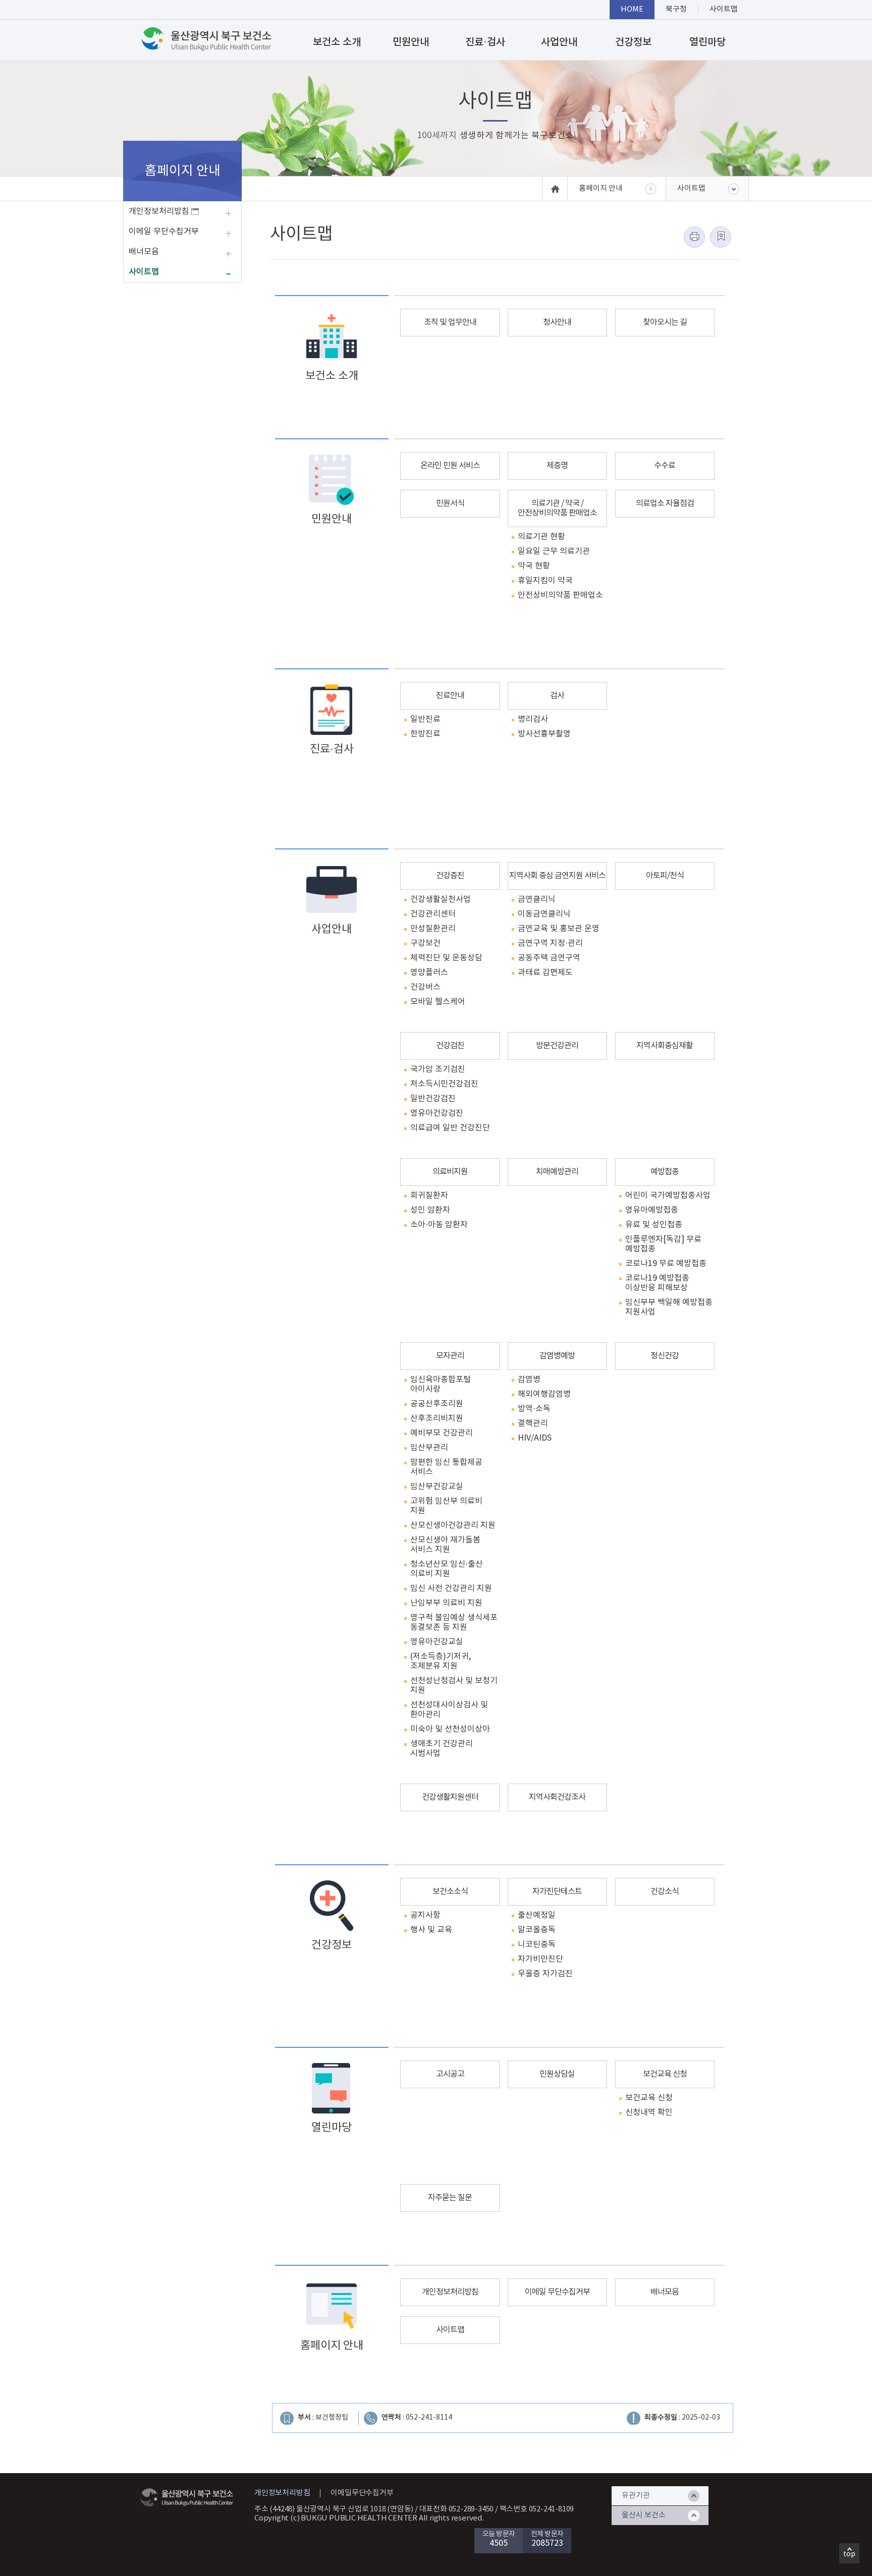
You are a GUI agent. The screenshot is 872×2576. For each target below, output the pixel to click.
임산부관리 (429, 1448)
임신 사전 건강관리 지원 (451, 1588)
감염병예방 (557, 1356)
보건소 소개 (337, 42)
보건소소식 (450, 1892)
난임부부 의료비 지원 (446, 1603)
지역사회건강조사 (557, 1797)
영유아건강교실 (437, 1642)
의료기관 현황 (541, 537)
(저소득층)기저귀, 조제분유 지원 (441, 1661)
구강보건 (425, 943)
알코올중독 (537, 1930)
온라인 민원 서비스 (450, 466)
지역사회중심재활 (665, 1046)
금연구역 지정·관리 (550, 943)
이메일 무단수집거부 (164, 232)
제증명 (557, 466)
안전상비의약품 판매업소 (560, 595)
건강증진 (450, 876)
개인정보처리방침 (160, 211)
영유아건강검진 (437, 1113)
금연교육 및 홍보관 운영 (559, 929)
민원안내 (411, 42)
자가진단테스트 (557, 1892)
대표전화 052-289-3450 (457, 2509)
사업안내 (559, 42)
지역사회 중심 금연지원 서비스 (557, 876)
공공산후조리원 (437, 1404)
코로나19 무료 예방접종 (666, 1264)
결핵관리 (533, 1423)
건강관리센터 (433, 914)
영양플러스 (429, 972)
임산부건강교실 (437, 1486)
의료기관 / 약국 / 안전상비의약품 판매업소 (557, 508)
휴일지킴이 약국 (545, 581)
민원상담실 (557, 2074)
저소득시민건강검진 (444, 1084)
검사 (557, 696)
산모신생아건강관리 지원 (453, 1525)
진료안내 (450, 696)
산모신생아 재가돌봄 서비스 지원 (445, 1545)
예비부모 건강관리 (442, 1433)
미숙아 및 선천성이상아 (450, 1729)
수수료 (665, 466)
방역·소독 (534, 1409)
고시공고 (450, 2074)
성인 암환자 (430, 1210)
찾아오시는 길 (665, 322)
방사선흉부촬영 (544, 734)
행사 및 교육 (431, 1930)
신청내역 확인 (649, 2112)
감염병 (529, 1380)
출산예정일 (537, 1915)
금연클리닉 (537, 899)
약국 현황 (534, 566)
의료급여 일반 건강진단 (450, 1128)
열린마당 (707, 42)
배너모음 (144, 252)
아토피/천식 (665, 876)
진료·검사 (485, 42)
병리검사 (533, 719)
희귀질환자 (429, 1195)
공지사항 (425, 1915)
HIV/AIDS (535, 1438)
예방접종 (665, 1172)
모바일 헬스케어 (438, 1002)
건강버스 (425, 987)
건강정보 (633, 42)
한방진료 (425, 734)
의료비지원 (450, 1172)
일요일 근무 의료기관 (554, 551)
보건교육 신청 (665, 2074)
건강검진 (450, 1046)
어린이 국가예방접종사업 (668, 1195)
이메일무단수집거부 (362, 2493)
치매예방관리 (557, 1172)
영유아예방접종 (652, 1210)
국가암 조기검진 (438, 1069)
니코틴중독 (537, 1944)
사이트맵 (144, 272)
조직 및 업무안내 (450, 322)
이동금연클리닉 (544, 914)
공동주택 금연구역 (549, 958)
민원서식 (450, 503)
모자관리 (450, 1356)
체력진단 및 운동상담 (446, 958)
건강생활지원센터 (450, 1797)
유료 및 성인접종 (654, 1225)
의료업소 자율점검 (665, 503)
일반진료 (425, 719)
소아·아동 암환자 (439, 1225)
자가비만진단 (540, 1959)
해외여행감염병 (544, 1394)
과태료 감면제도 (545, 972)
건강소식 (665, 1892)
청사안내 (557, 322)
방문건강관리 (557, 1046)
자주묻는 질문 (450, 2198)
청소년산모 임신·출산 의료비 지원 (447, 1569)
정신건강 (665, 1356)
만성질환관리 (433, 929)
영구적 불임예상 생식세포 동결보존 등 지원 (454, 1622)
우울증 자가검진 (545, 1974)
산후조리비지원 (437, 1418)
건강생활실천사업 (441, 899)
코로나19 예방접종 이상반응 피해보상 (657, 1283)
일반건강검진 (433, 1099)
